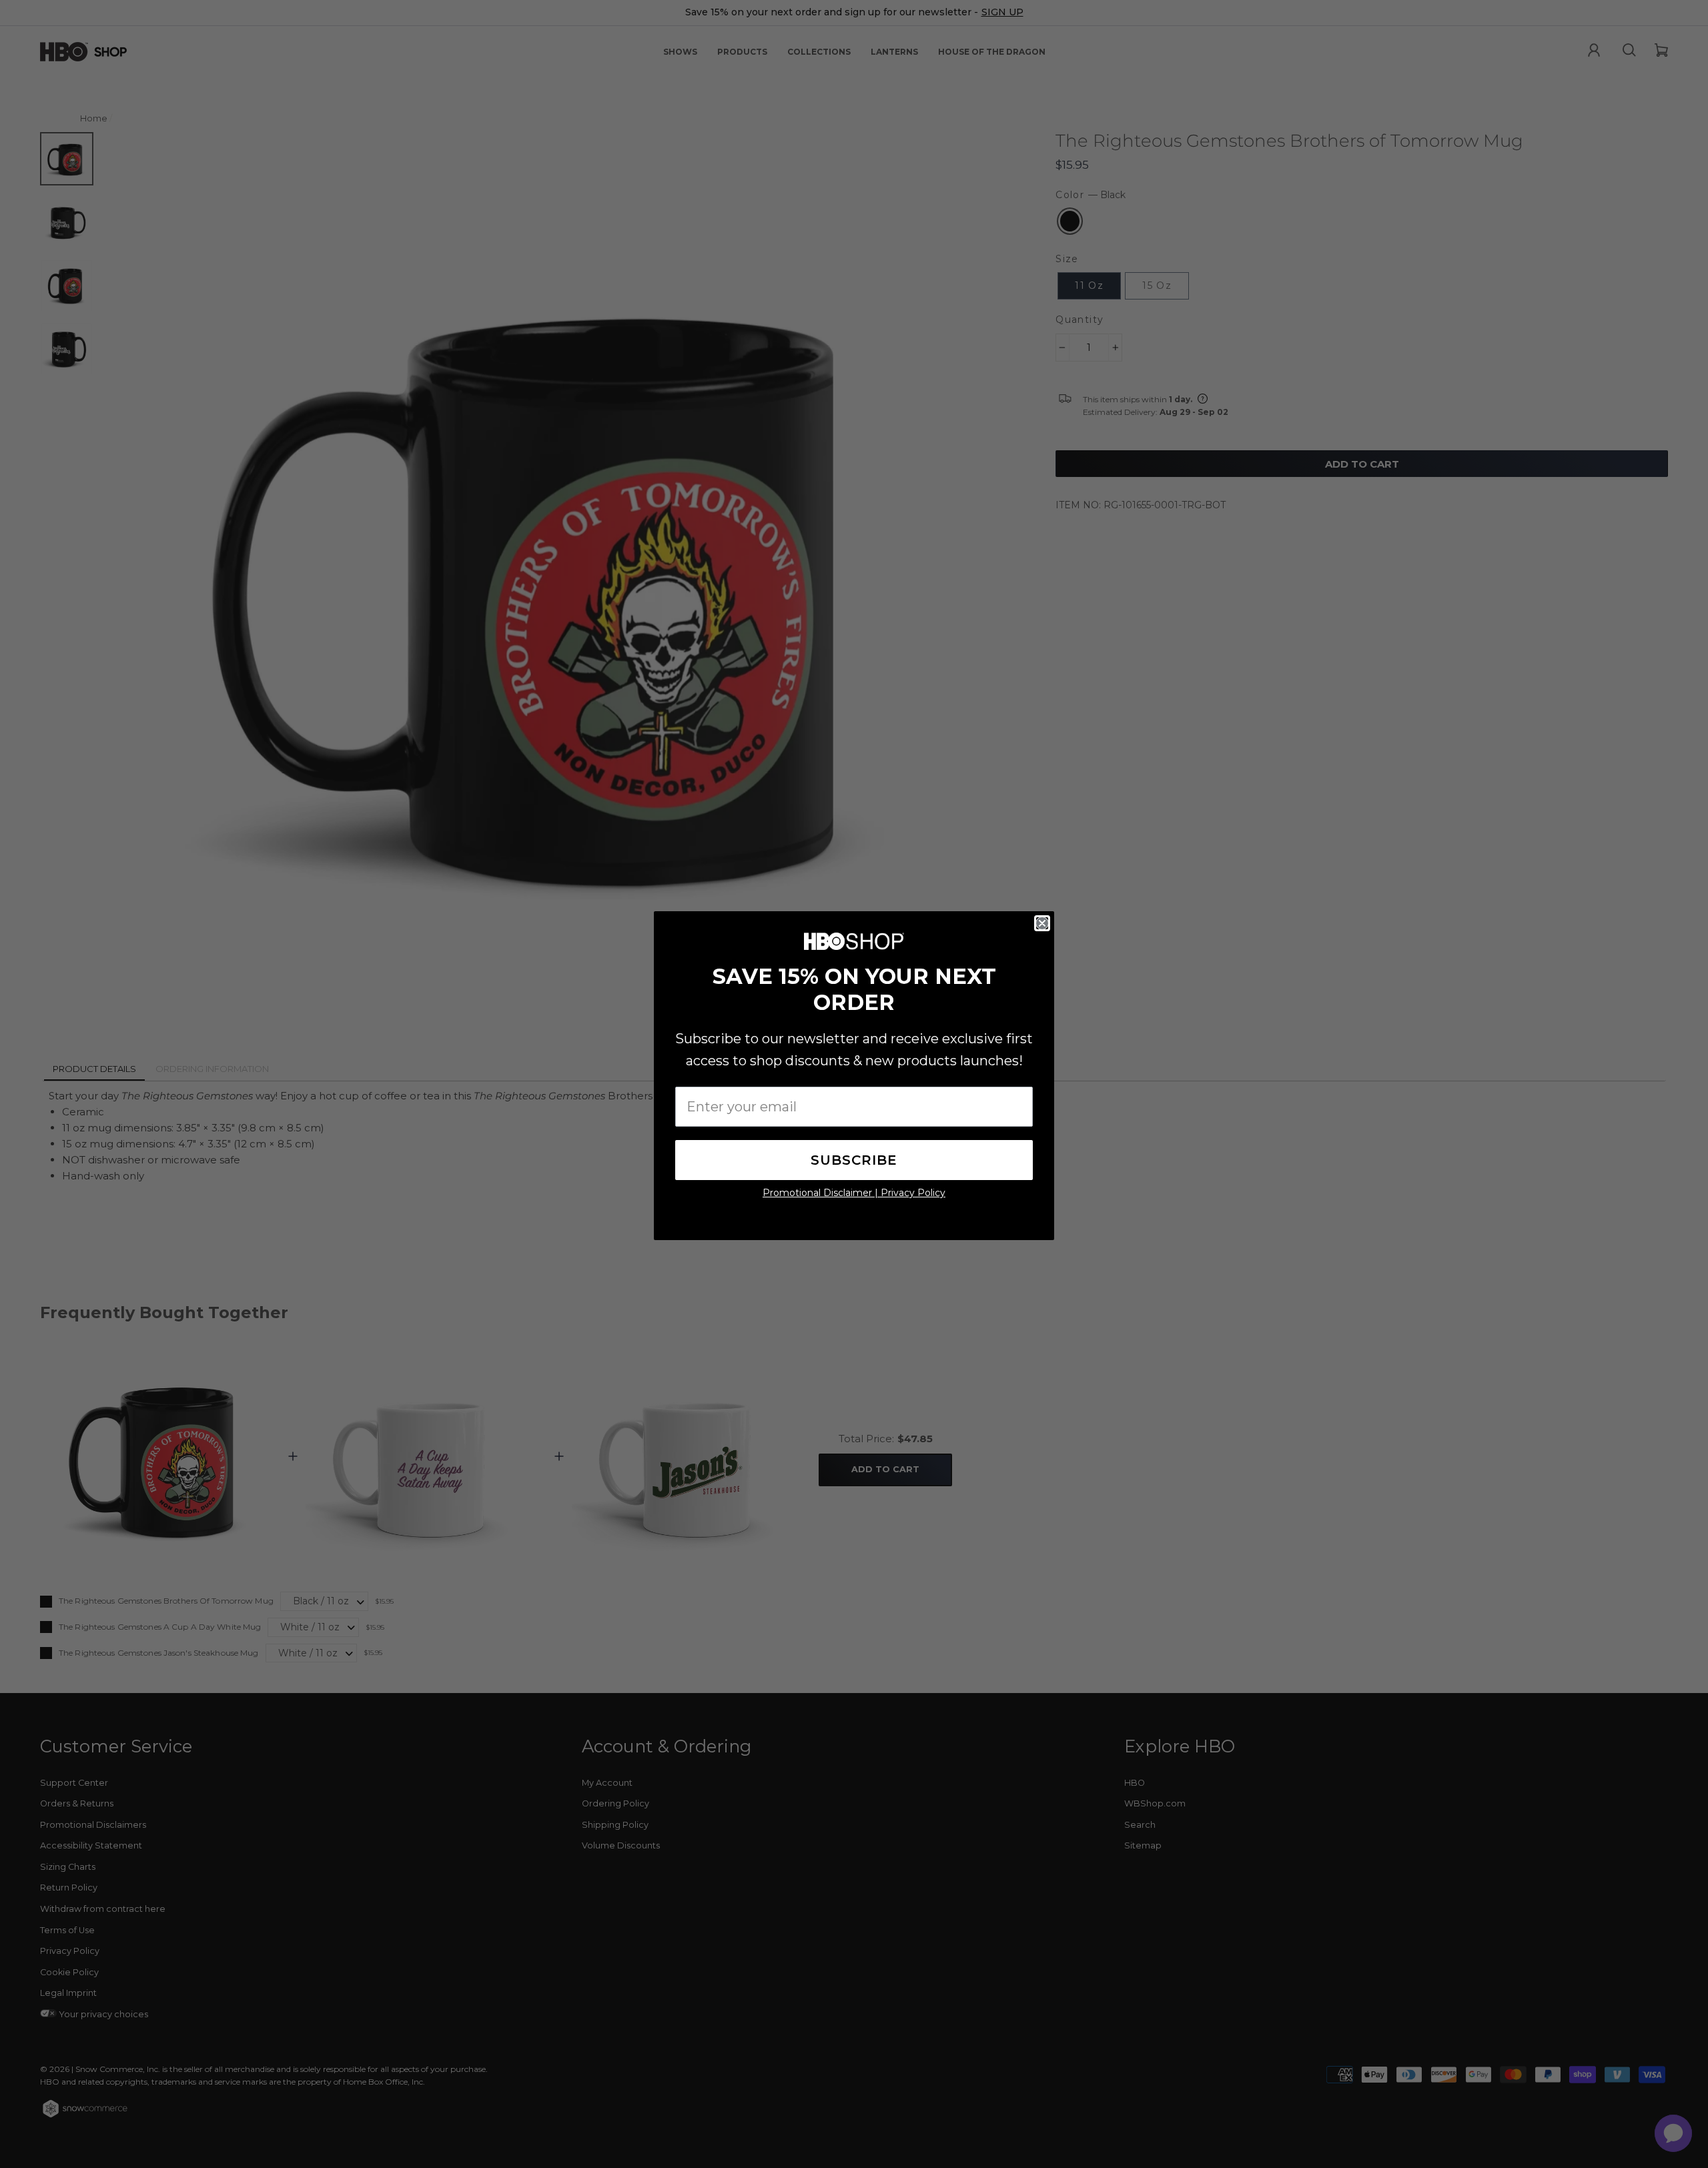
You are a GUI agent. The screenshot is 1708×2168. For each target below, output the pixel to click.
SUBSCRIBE (854, 1160)
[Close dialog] (1042, 923)
